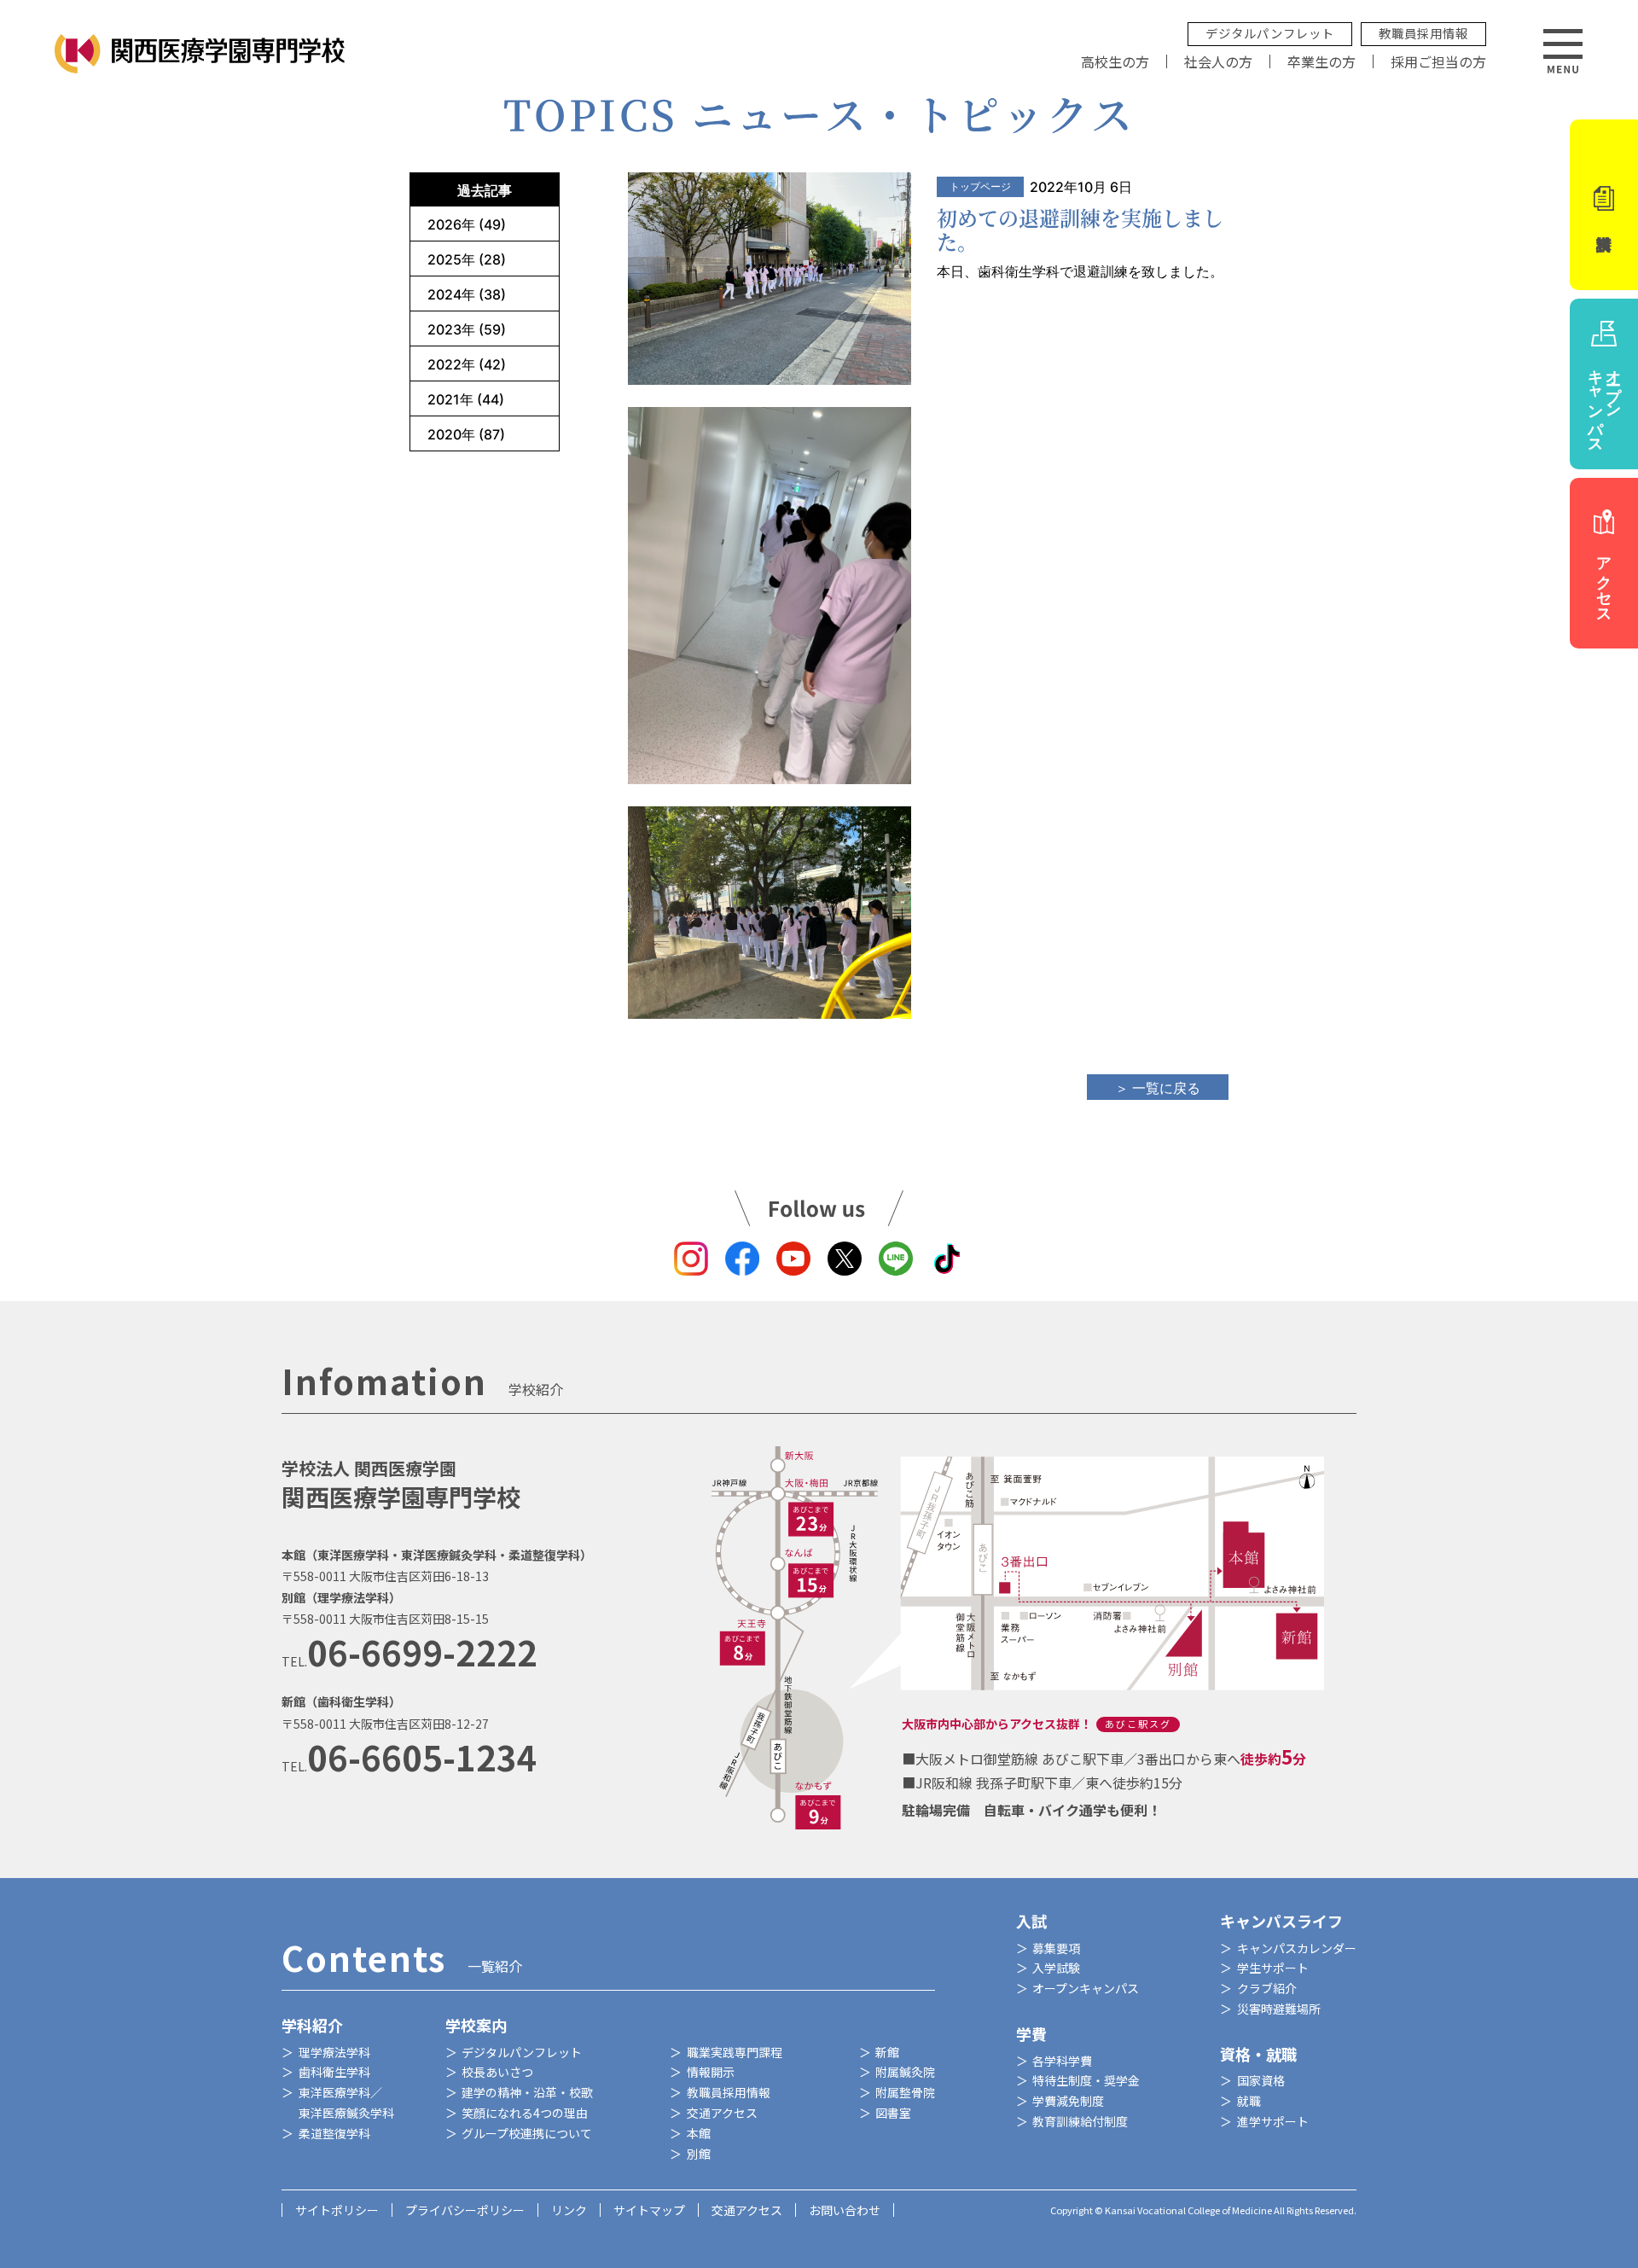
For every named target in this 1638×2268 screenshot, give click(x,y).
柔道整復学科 (334, 2133)
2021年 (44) (466, 399)
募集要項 (1056, 1948)
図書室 (893, 2113)
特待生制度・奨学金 (1086, 2080)
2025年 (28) (467, 259)
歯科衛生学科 (334, 2072)
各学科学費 (1062, 2061)
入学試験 (1056, 1968)
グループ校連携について (527, 2133)
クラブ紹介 (1267, 1988)
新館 (887, 2052)
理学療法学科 (334, 2052)
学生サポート (1273, 1968)
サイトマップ (649, 2210)
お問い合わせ (845, 2210)
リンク (569, 2210)
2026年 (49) (467, 224)
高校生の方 (1115, 61)
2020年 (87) (466, 434)
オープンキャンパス (1086, 1988)
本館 (699, 2133)
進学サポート (1273, 2121)
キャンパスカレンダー (1297, 1948)
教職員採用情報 (1423, 33)
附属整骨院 (905, 2092)
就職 (1249, 2101)
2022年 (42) (467, 364)
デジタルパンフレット (1270, 33)
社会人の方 (1218, 61)
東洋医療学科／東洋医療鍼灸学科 (346, 2102)
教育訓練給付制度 (1080, 2121)
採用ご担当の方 (1438, 61)
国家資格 (1261, 2080)
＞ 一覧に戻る (1158, 1088)
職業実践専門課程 (735, 2052)
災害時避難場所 (1279, 2009)
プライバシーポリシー (465, 2210)
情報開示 (711, 2072)
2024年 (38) (467, 294)
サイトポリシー (337, 2210)
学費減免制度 (1068, 2101)
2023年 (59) (467, 329)
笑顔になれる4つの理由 (525, 2113)
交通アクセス (722, 2113)
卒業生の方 (1321, 61)
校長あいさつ (497, 2072)
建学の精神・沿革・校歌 (527, 2092)
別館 (699, 2154)
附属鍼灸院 (905, 2072)
